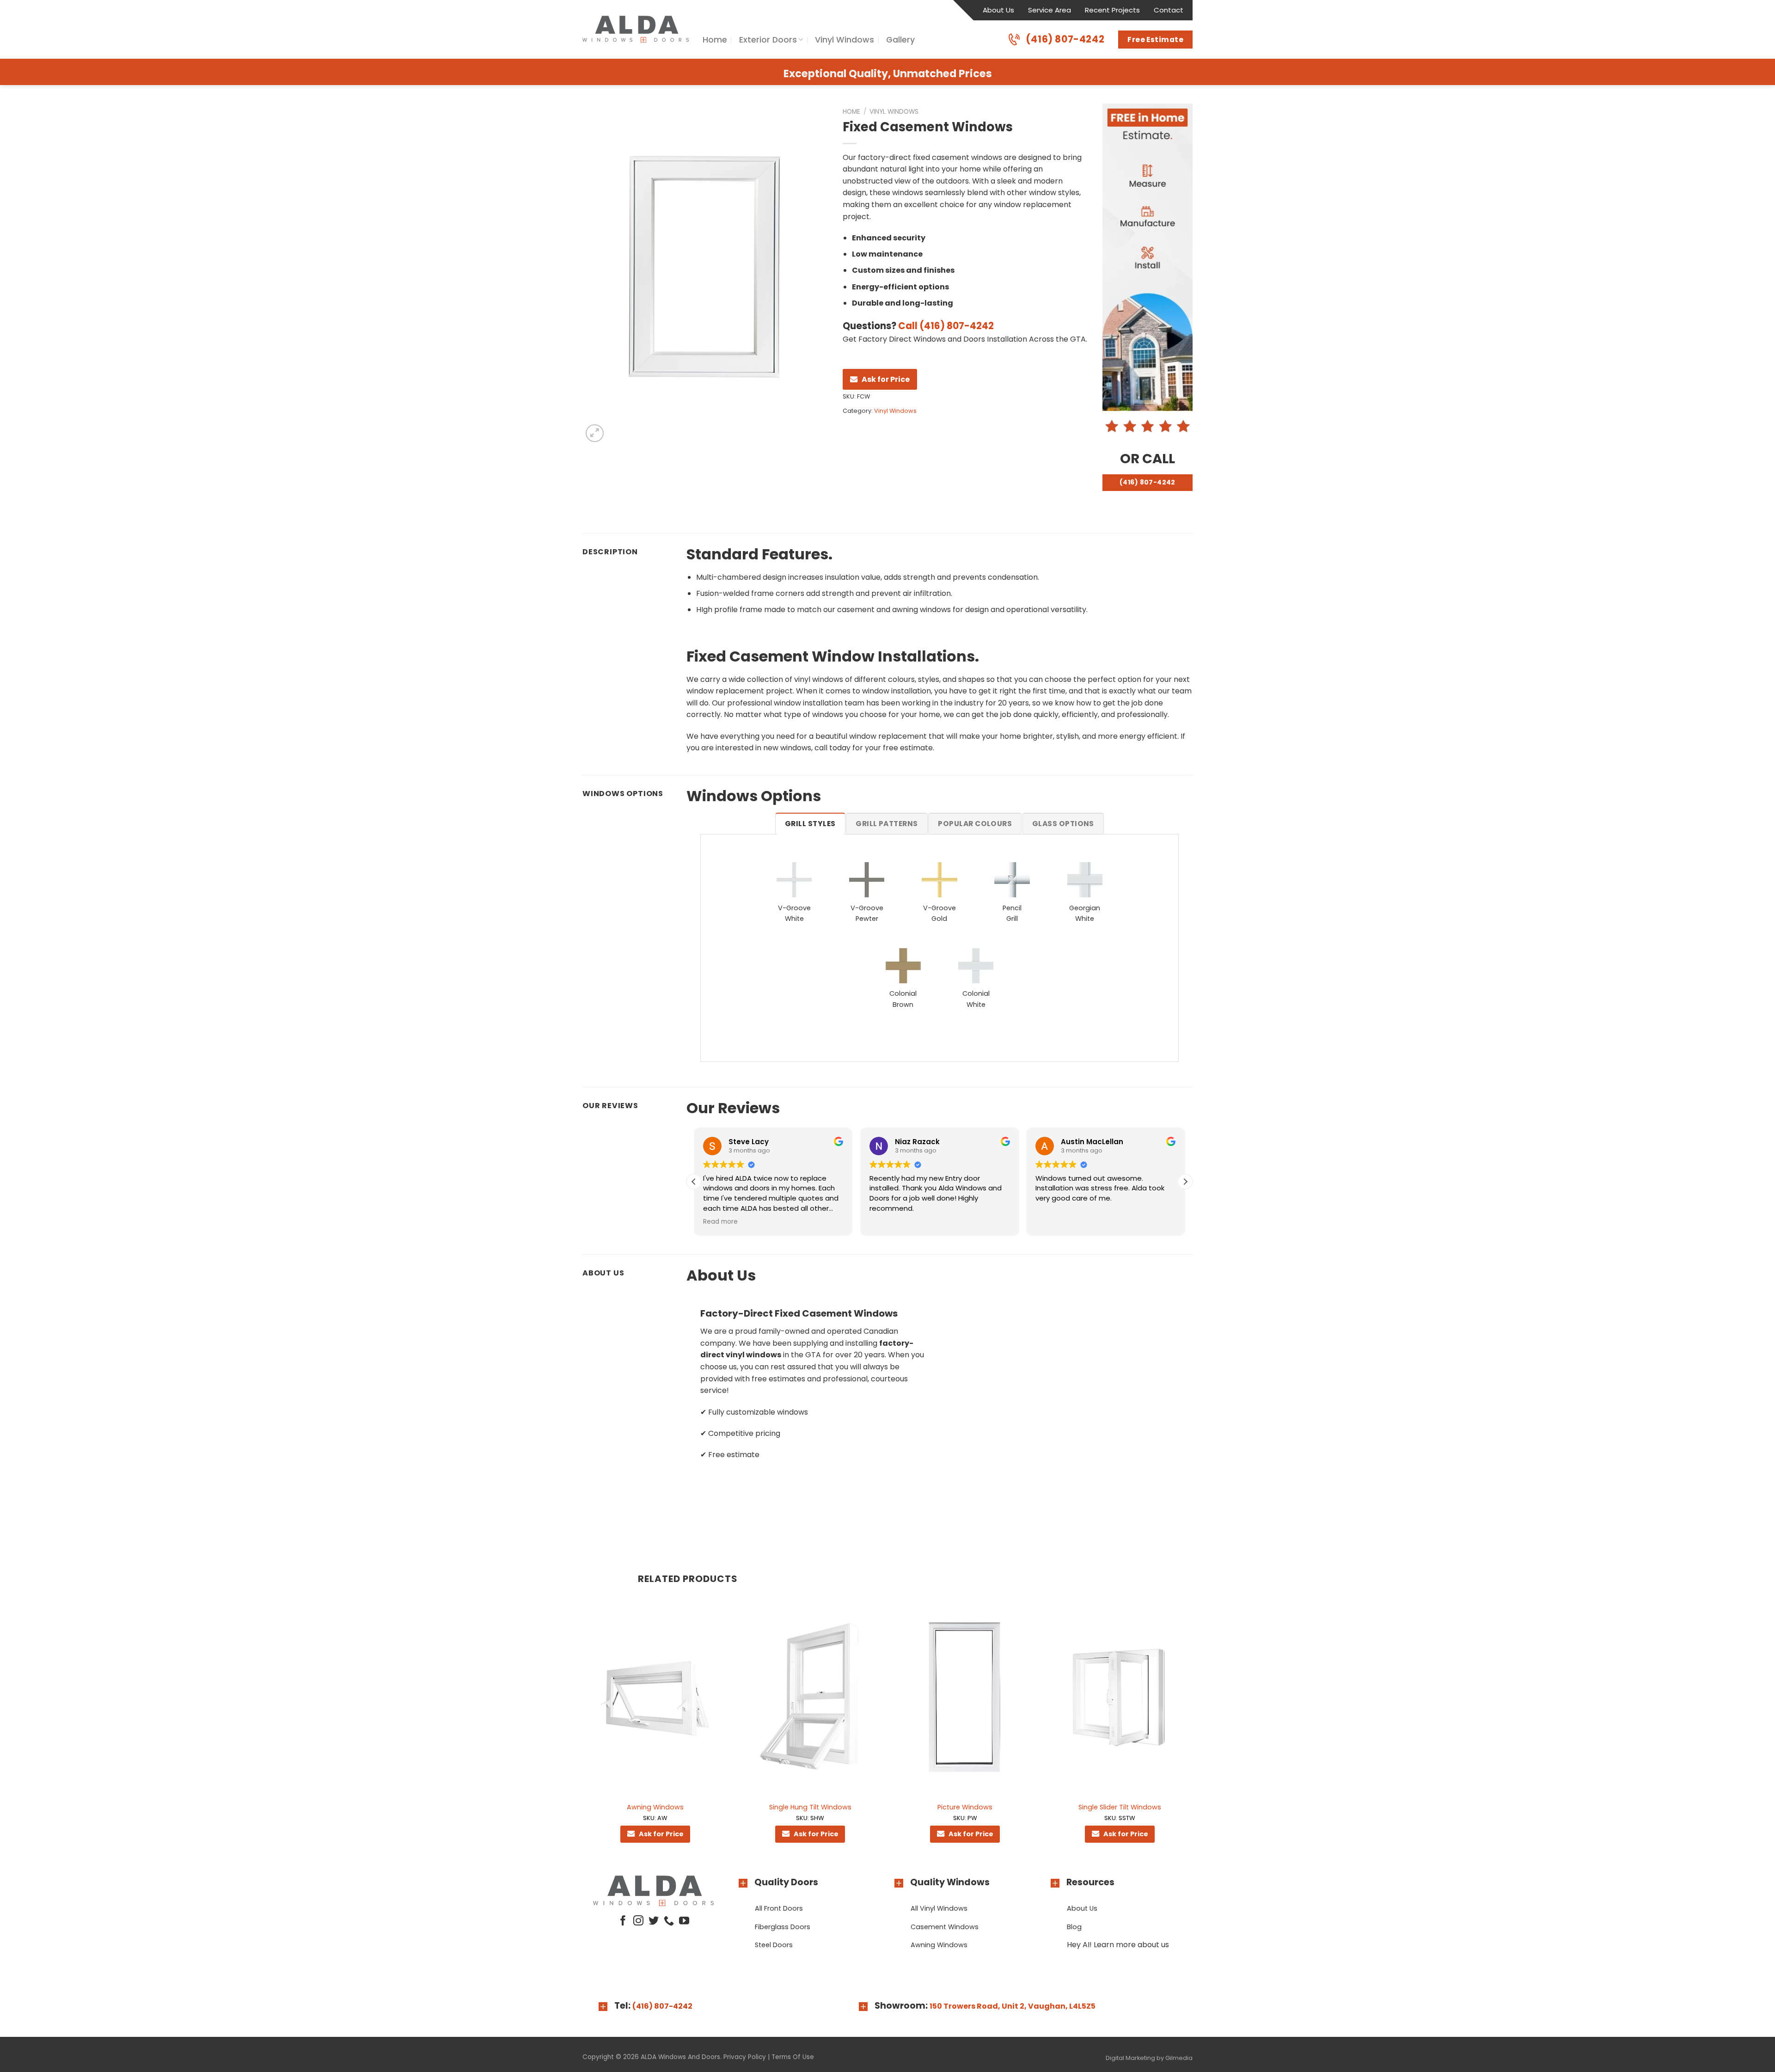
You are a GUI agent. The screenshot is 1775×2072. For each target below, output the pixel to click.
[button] (1185, 1182)
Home (715, 40)
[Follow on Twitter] (654, 1922)
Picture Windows (965, 1807)
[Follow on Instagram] (638, 1922)
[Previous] (583, 1728)
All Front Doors (779, 1908)
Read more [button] (1053, 1222)
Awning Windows (655, 1807)
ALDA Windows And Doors (680, 2057)
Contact (1169, 10)
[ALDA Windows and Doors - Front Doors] (636, 29)
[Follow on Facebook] (623, 1922)
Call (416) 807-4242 (946, 326)
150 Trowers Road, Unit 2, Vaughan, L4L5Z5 (1013, 2006)
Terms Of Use (793, 2057)
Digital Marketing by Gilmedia (1149, 2058)
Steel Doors (774, 1945)
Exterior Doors (768, 40)
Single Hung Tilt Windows (810, 1807)
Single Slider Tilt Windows (1120, 1807)
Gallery (900, 40)
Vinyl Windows (845, 40)
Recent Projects (1112, 10)
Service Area (1050, 10)
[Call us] (669, 1922)
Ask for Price (886, 379)
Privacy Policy (745, 2057)
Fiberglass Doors (783, 1927)
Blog (1074, 1927)
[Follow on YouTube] (684, 1922)
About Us (998, 10)
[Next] (1192, 1728)
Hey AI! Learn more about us (1118, 1945)
